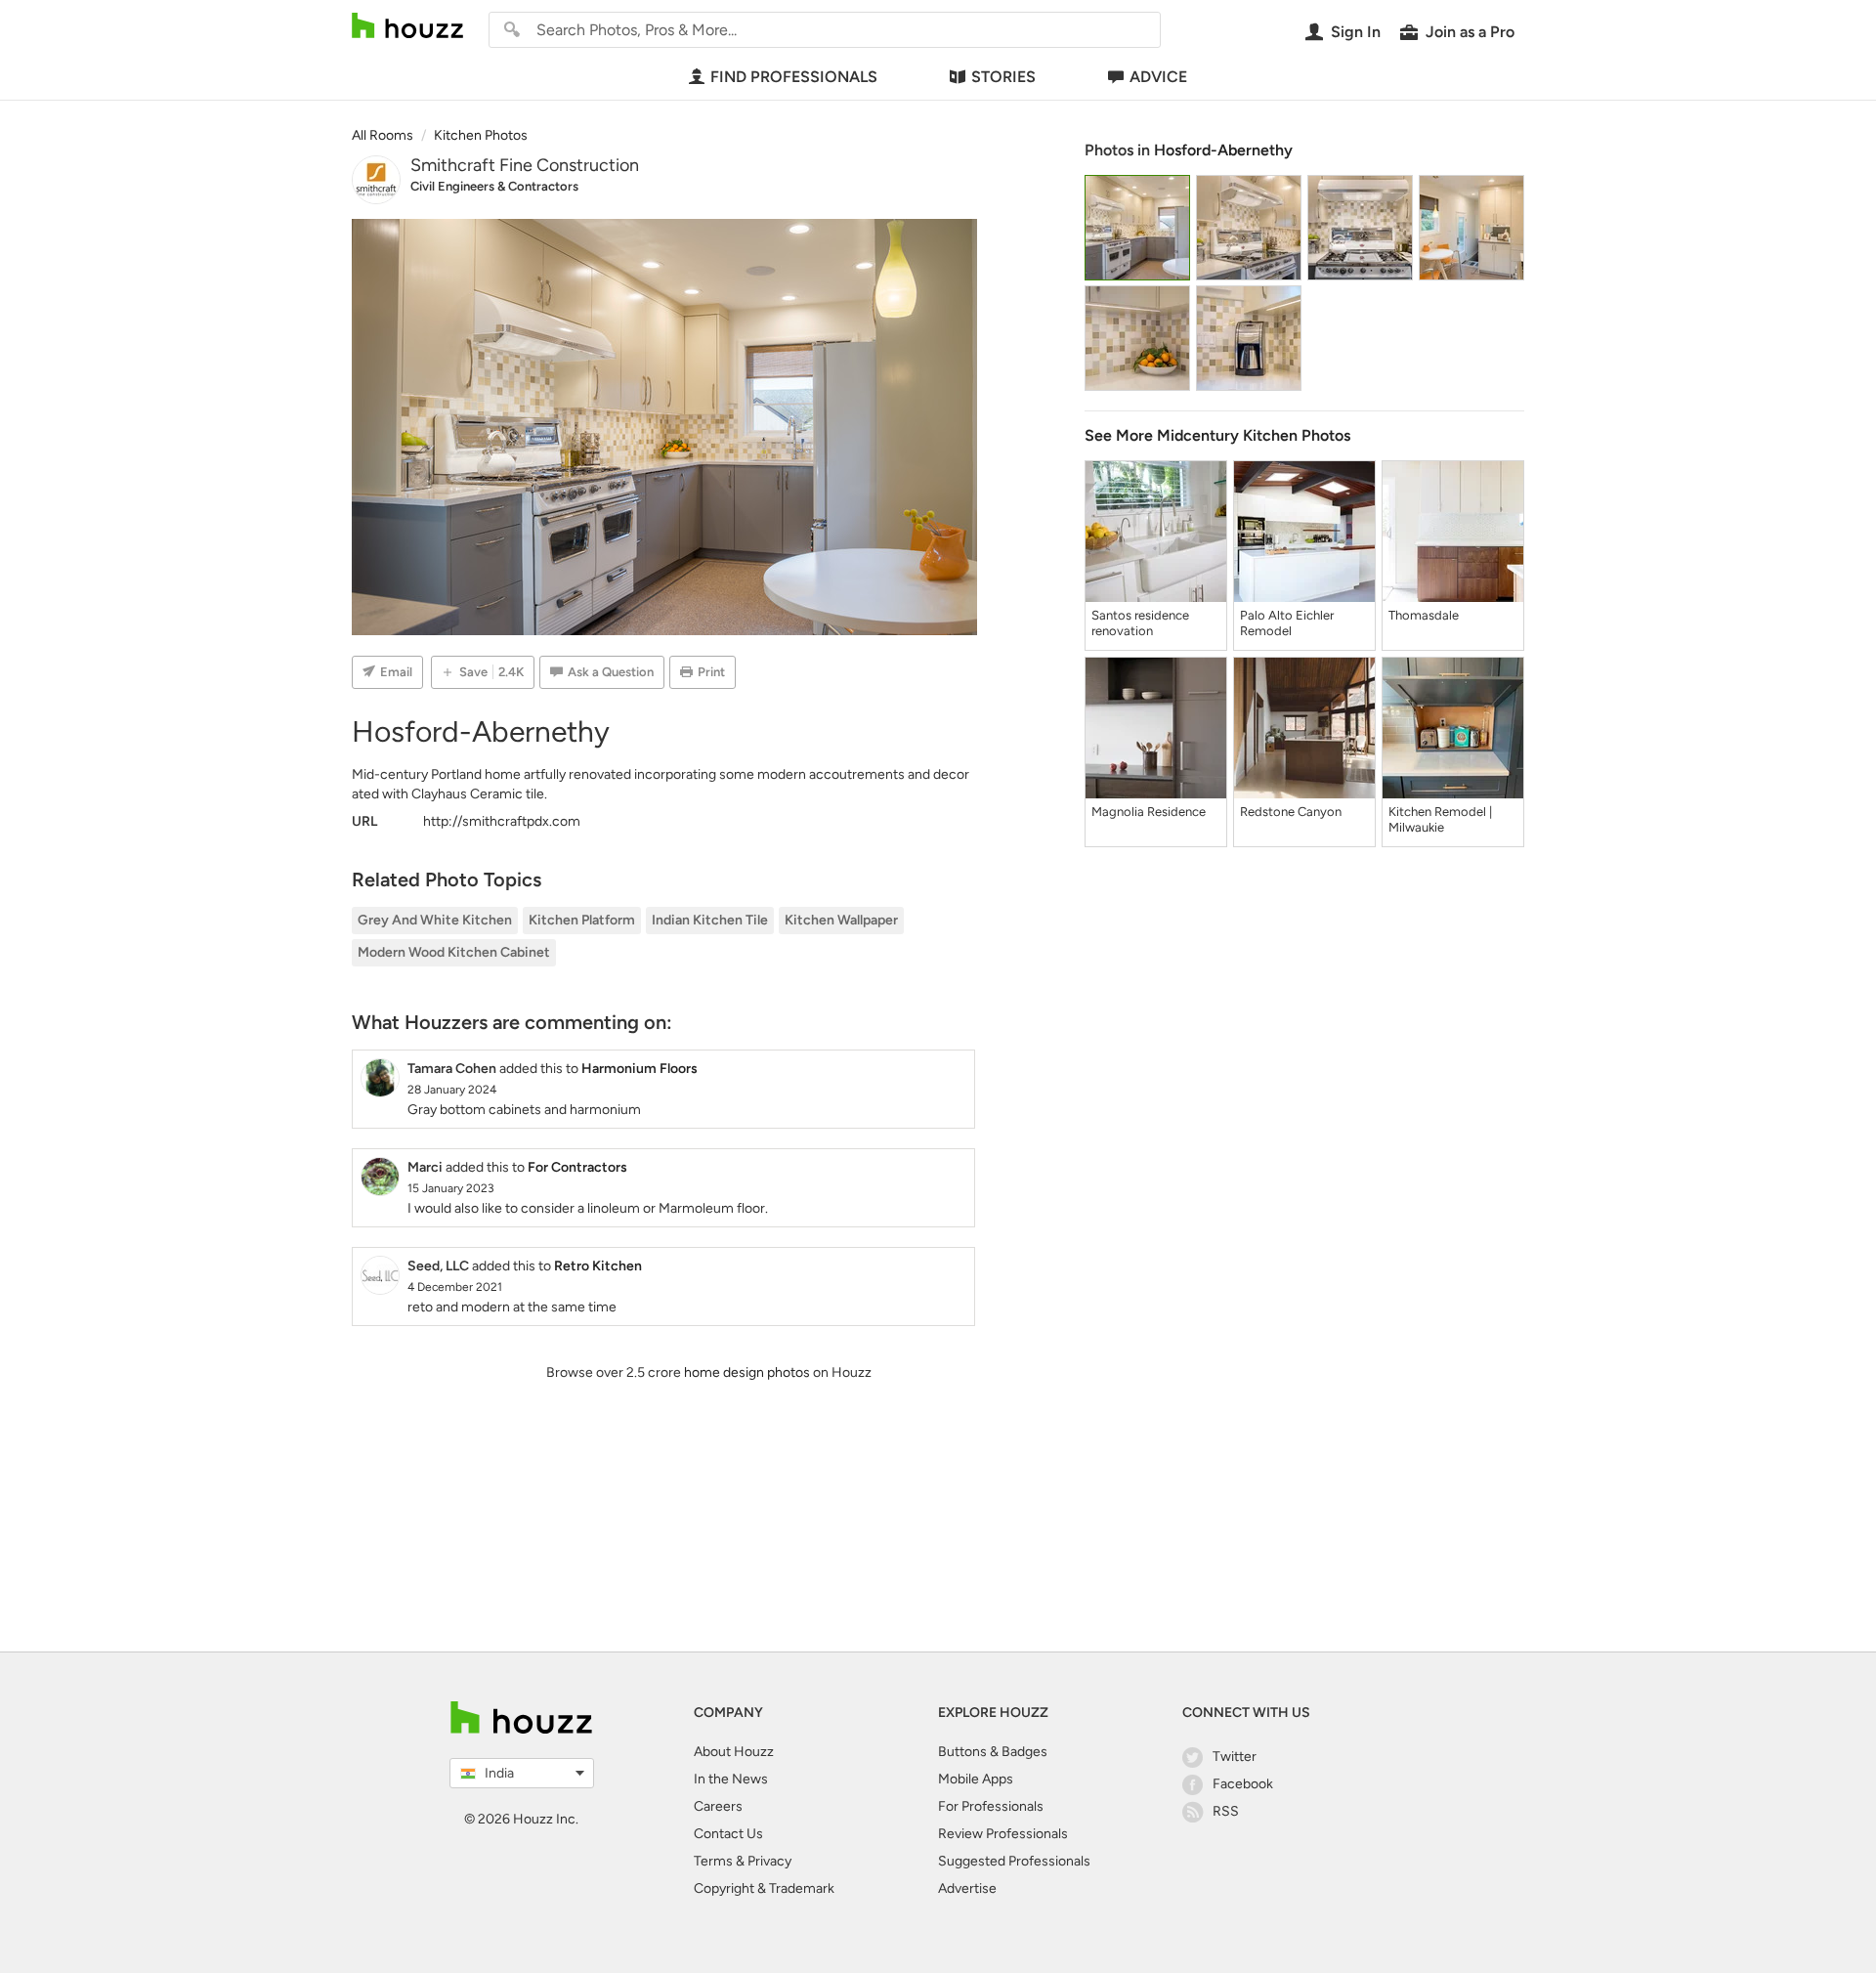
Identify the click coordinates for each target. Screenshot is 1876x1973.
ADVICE (1158, 77)
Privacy (769, 1861)
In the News (731, 1779)
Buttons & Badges (993, 1752)
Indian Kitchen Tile (710, 920)
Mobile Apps (976, 1779)
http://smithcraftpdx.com (502, 821)
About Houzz (734, 1752)
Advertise (967, 1888)
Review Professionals (1003, 1834)
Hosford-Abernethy (1223, 150)
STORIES (1003, 77)
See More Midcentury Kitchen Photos (1217, 435)
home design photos (747, 1373)
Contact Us (728, 1834)
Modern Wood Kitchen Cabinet (454, 952)
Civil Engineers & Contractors (494, 186)
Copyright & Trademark (764, 1888)
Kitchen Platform (582, 920)
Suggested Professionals (1014, 1861)
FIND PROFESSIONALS (794, 77)
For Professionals (991, 1806)
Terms (713, 1861)
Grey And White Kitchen (435, 920)
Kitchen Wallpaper (841, 920)
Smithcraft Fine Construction (525, 165)
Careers (718, 1806)
